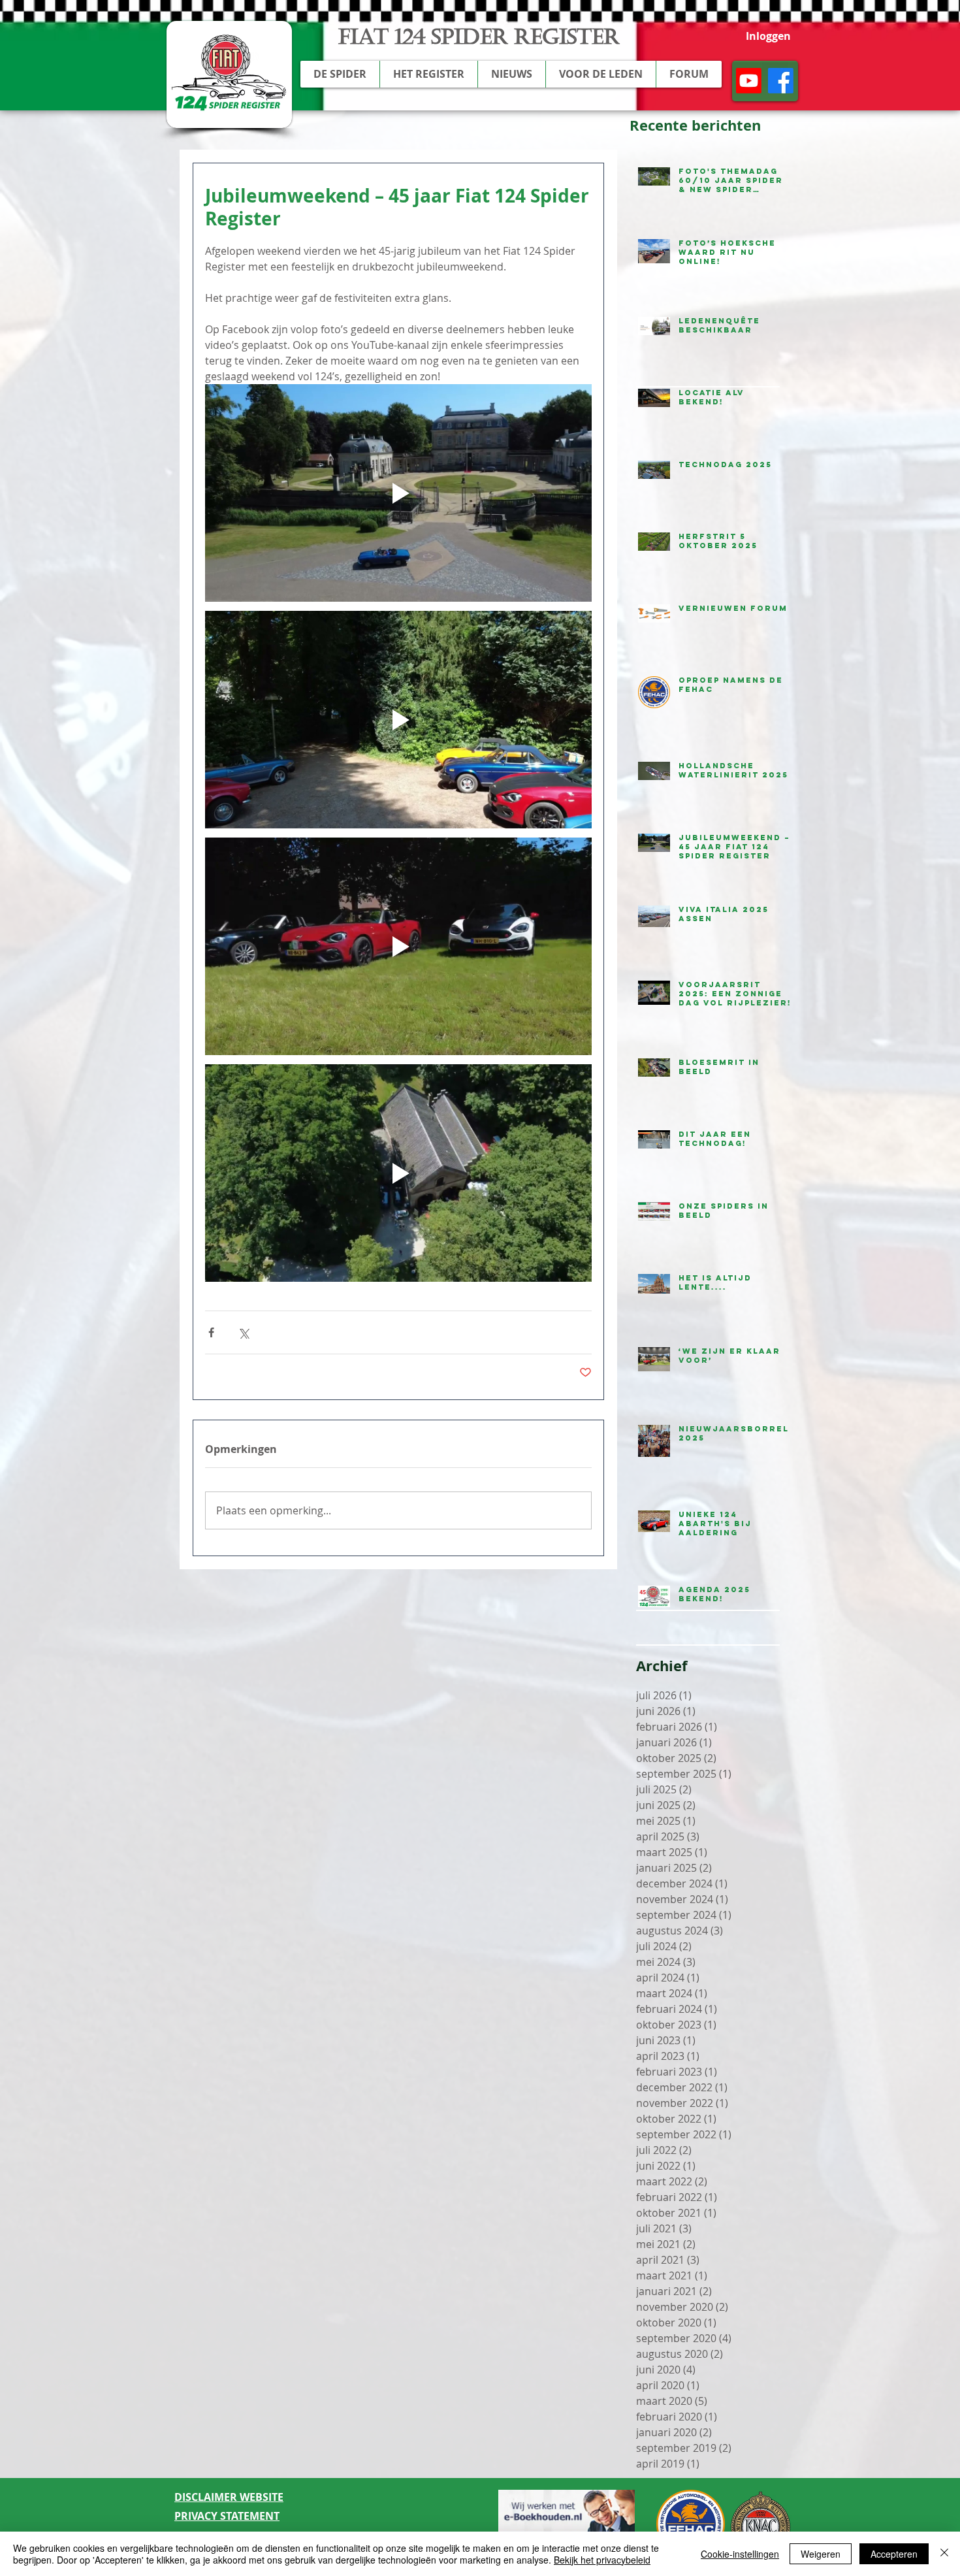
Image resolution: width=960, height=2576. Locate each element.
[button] (340, 74)
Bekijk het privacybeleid (602, 2560)
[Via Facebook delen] (211, 1332)
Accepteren (894, 2554)
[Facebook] (781, 81)
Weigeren (821, 2554)
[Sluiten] (944, 2554)
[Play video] (398, 493)
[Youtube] (749, 81)
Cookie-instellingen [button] (740, 2554)
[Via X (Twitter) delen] (243, 1332)
